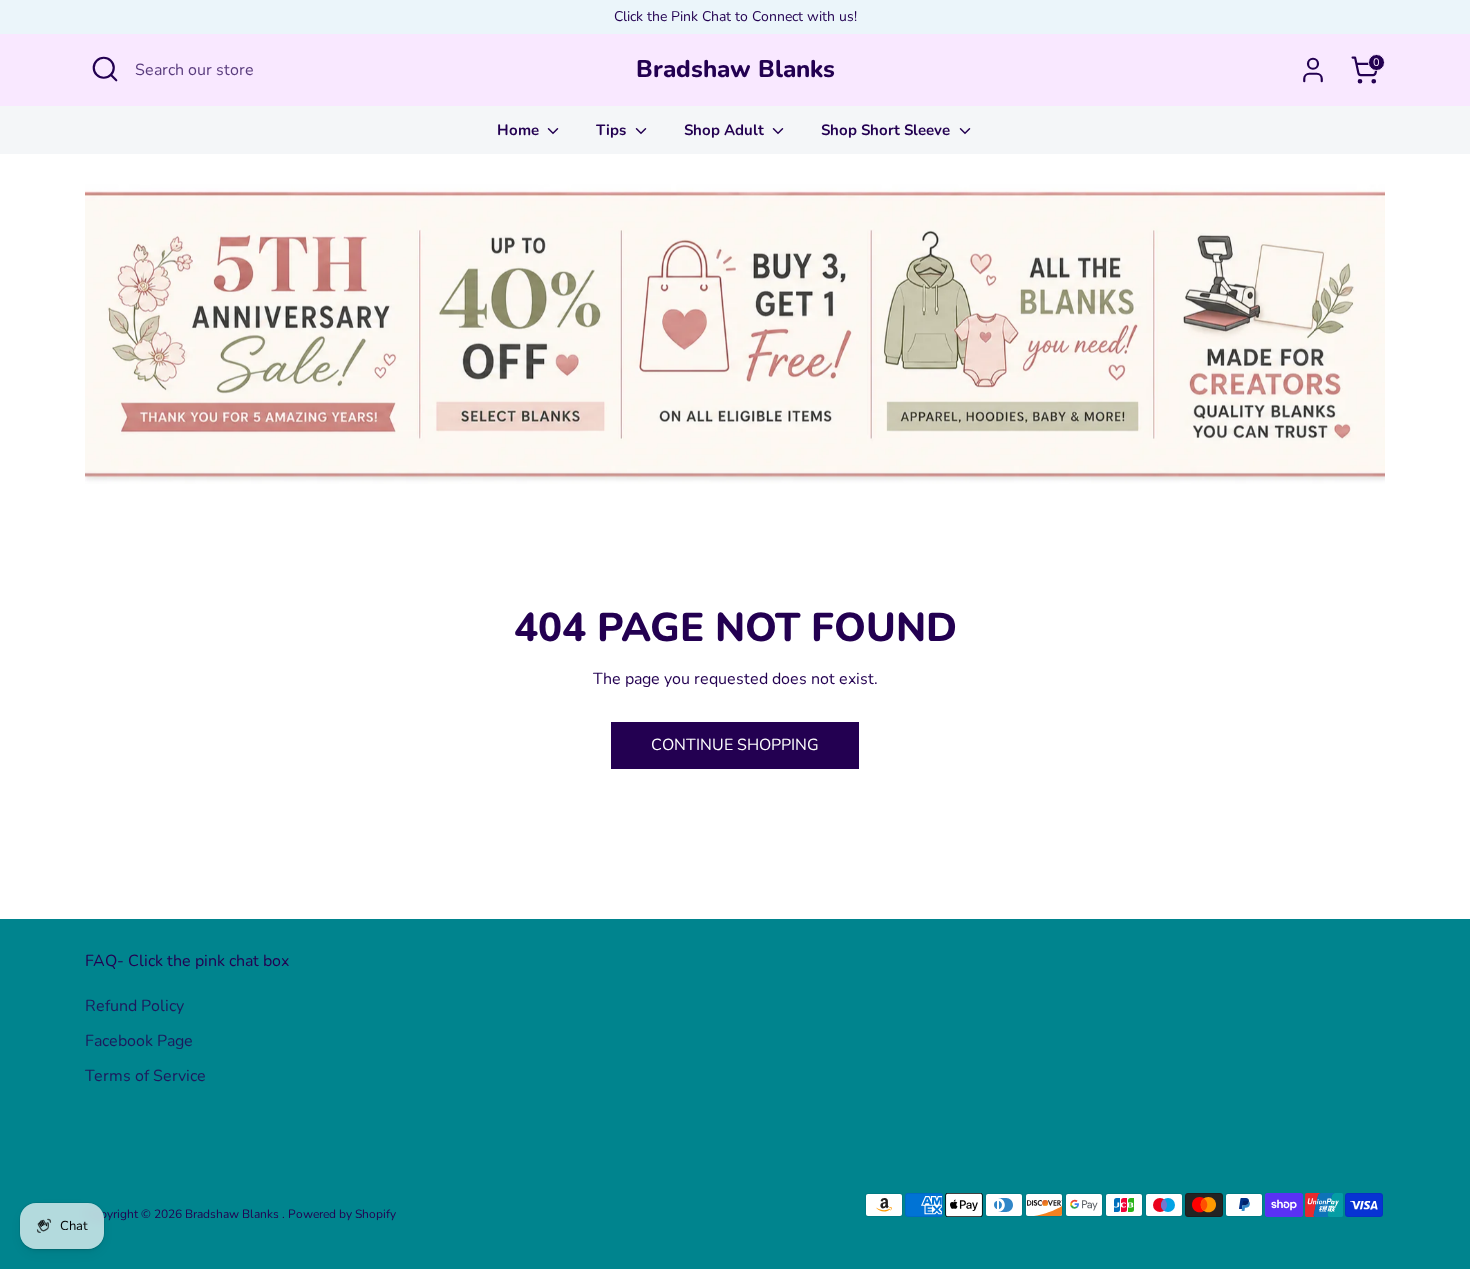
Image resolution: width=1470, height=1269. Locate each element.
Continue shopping (735, 745)
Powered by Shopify (342, 1214)
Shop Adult (726, 130)
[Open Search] (105, 69)
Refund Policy (134, 1006)
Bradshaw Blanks (735, 69)
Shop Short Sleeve (887, 130)
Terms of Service (145, 1076)
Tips (613, 130)
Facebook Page (139, 1041)
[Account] (1313, 70)
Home (520, 130)
